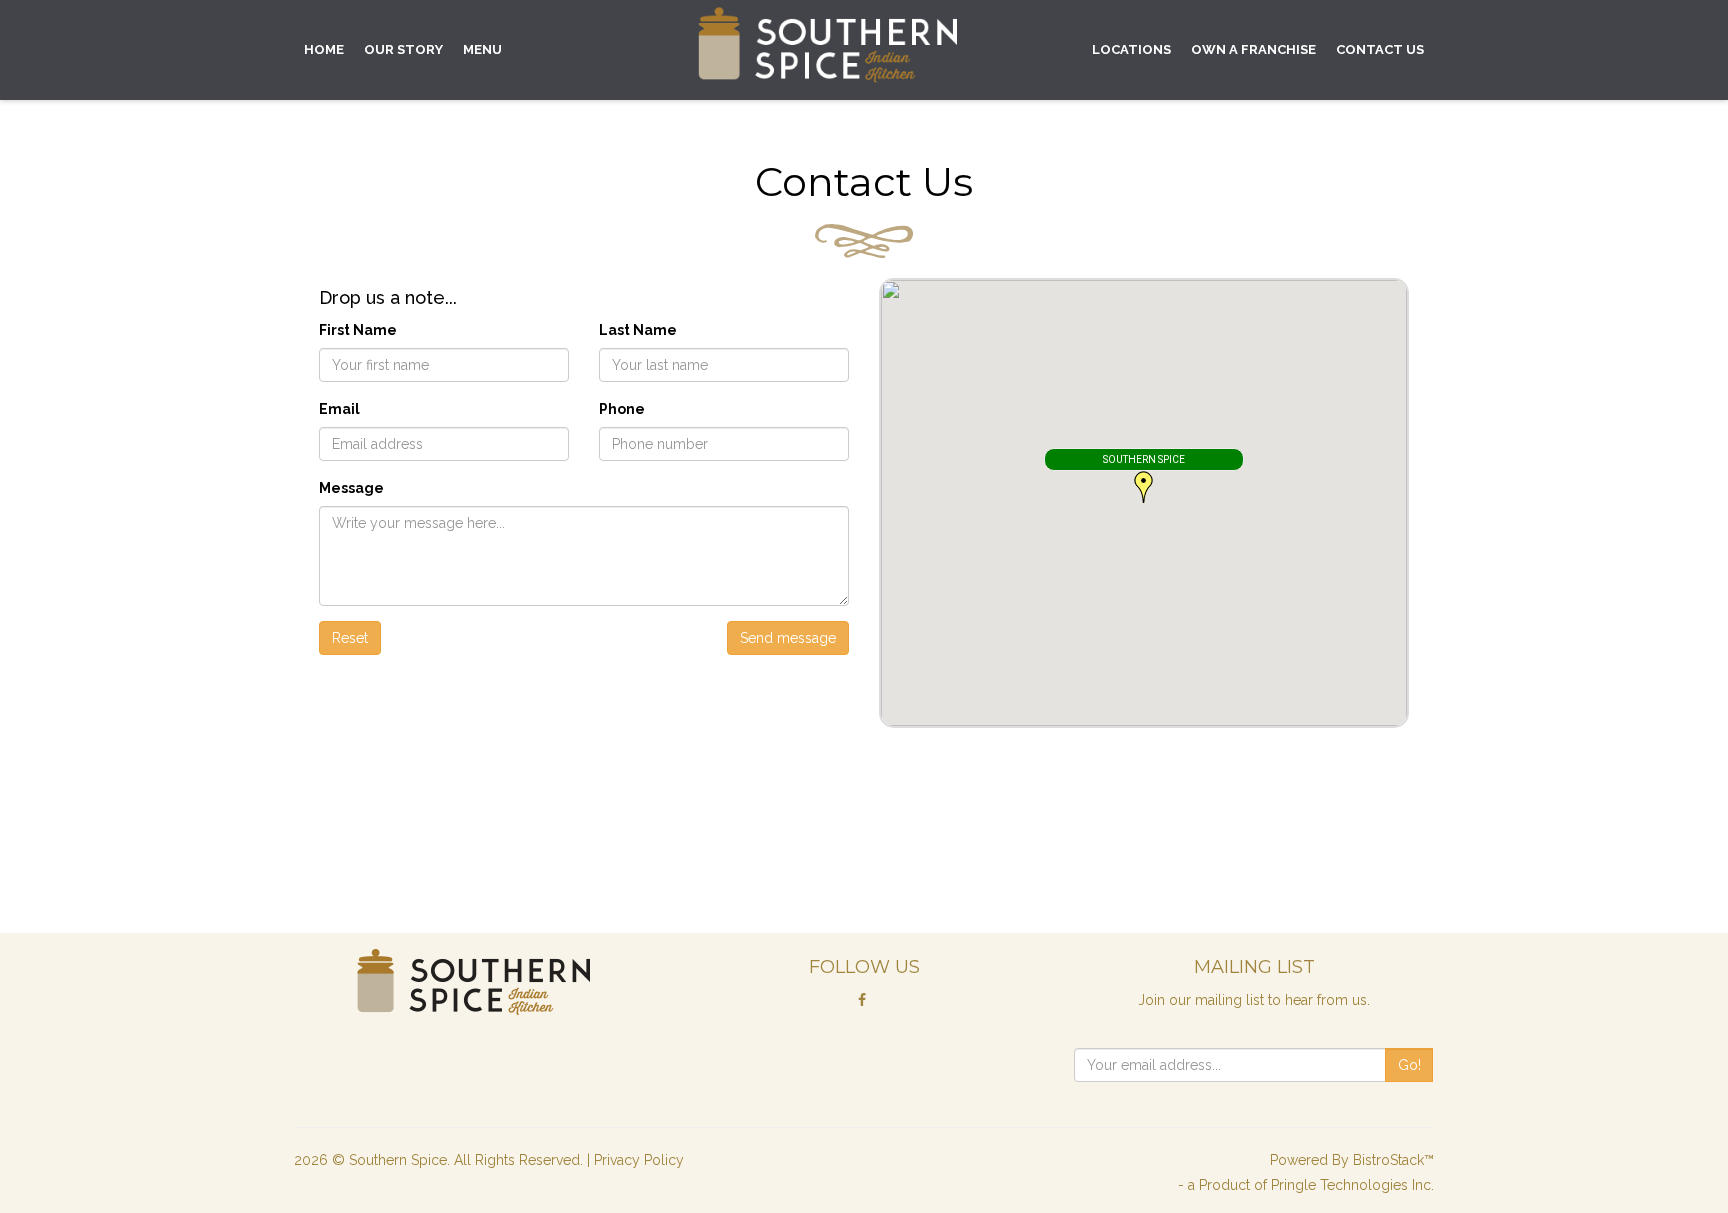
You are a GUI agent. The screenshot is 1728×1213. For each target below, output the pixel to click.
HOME (324, 49)
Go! (1409, 1065)
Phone (622, 409)
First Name (358, 330)
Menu (482, 49)
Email (339, 409)
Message (351, 488)
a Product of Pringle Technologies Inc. (1311, 1185)
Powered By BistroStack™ (1352, 1160)
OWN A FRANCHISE (1253, 49)
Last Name (638, 330)
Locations (1131, 49)
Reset (350, 638)
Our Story (403, 49)
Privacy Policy (639, 1160)
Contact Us (1380, 49)
